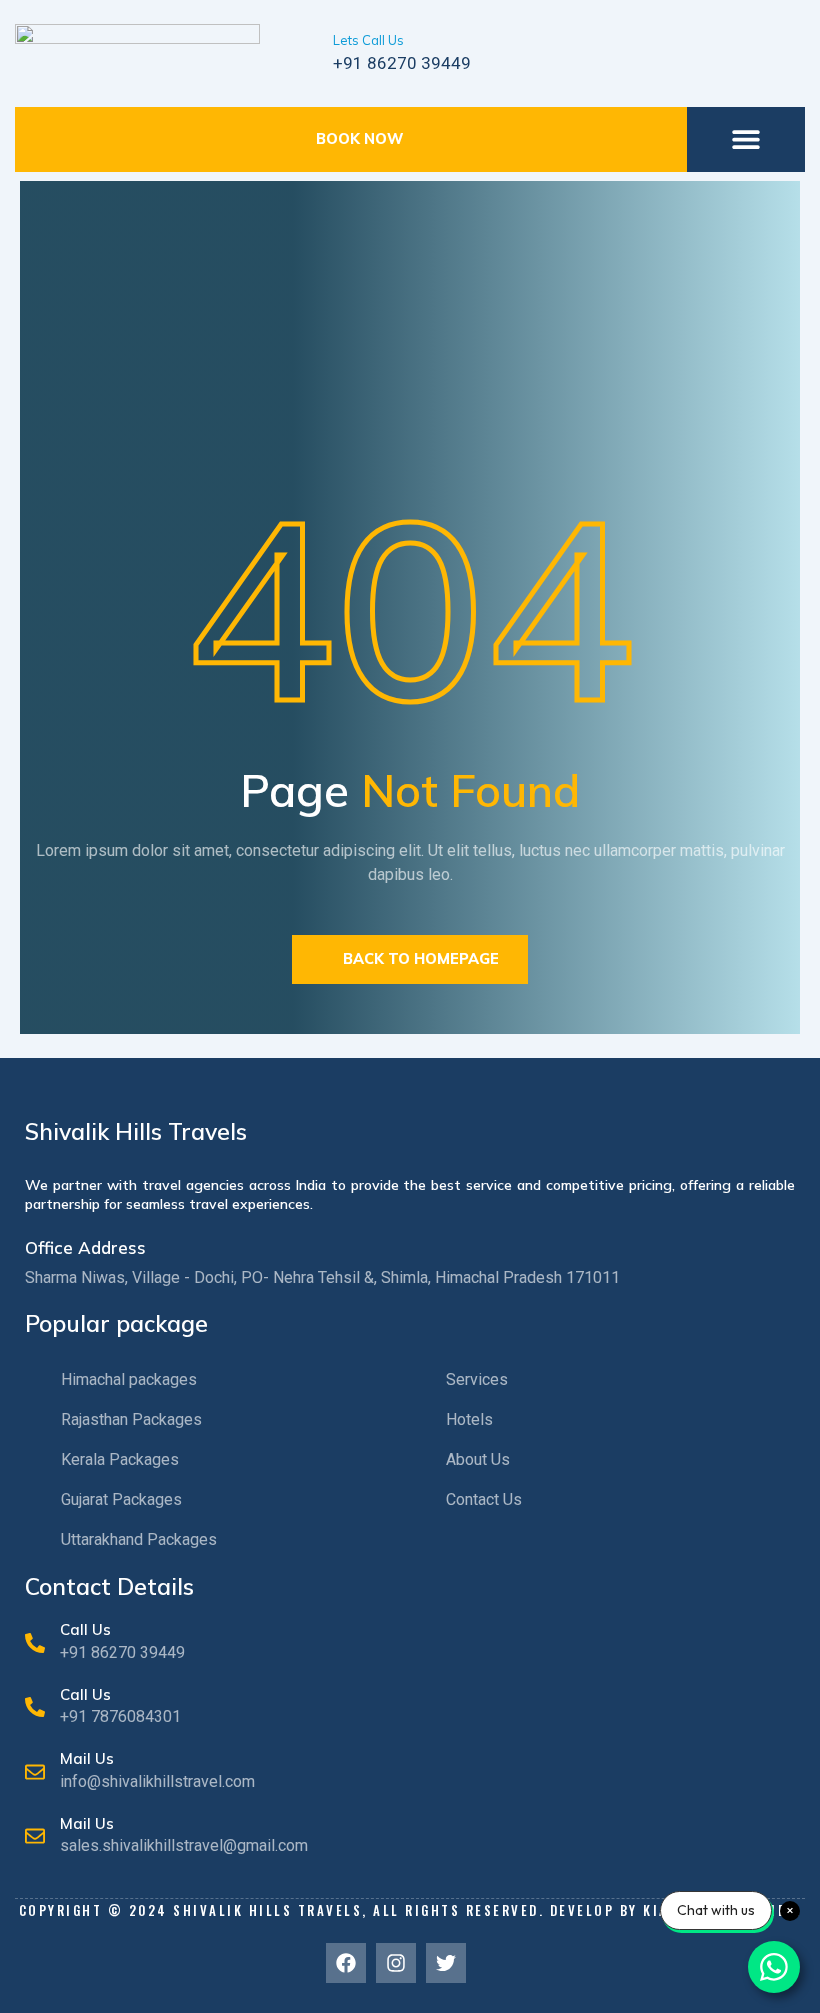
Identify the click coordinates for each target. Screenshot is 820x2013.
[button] (746, 139)
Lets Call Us (368, 40)
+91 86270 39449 (402, 63)
